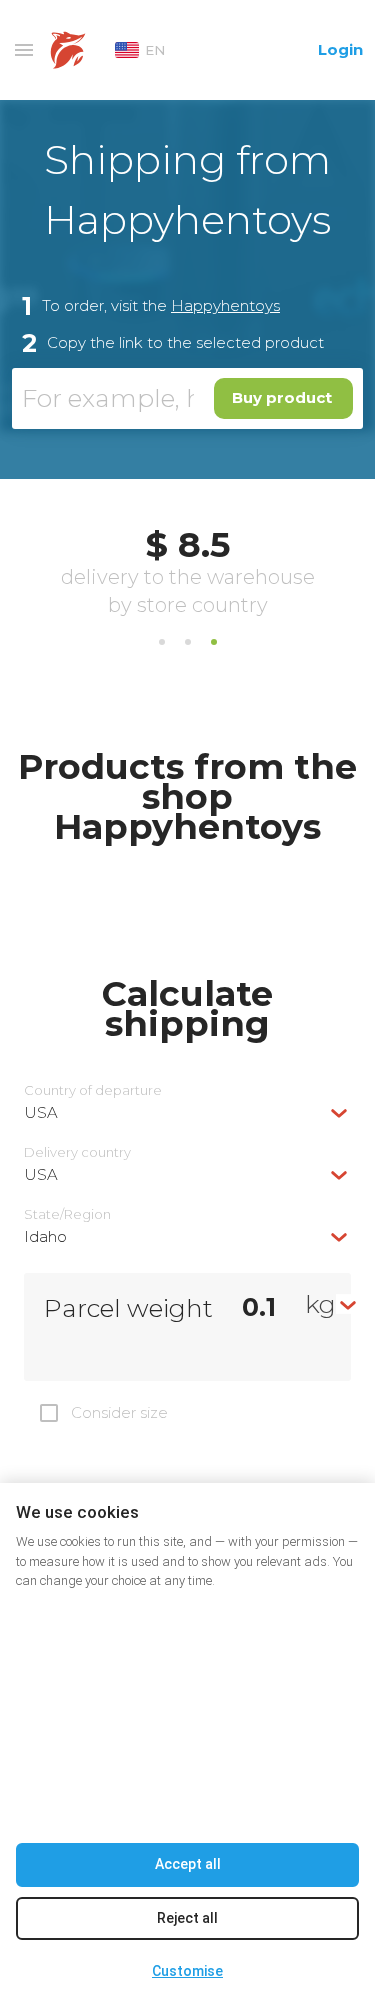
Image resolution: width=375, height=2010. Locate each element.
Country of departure (93, 1090)
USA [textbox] (41, 1112)
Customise (187, 1971)
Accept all (188, 1864)
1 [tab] (162, 642)
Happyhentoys (225, 305)
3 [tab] (214, 642)
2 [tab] (188, 642)
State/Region (67, 1214)
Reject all (187, 1918)
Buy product (282, 397)
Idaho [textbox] (45, 1236)
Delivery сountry (77, 1152)
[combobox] (187, 1112)
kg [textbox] (320, 1304)
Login (340, 49)
